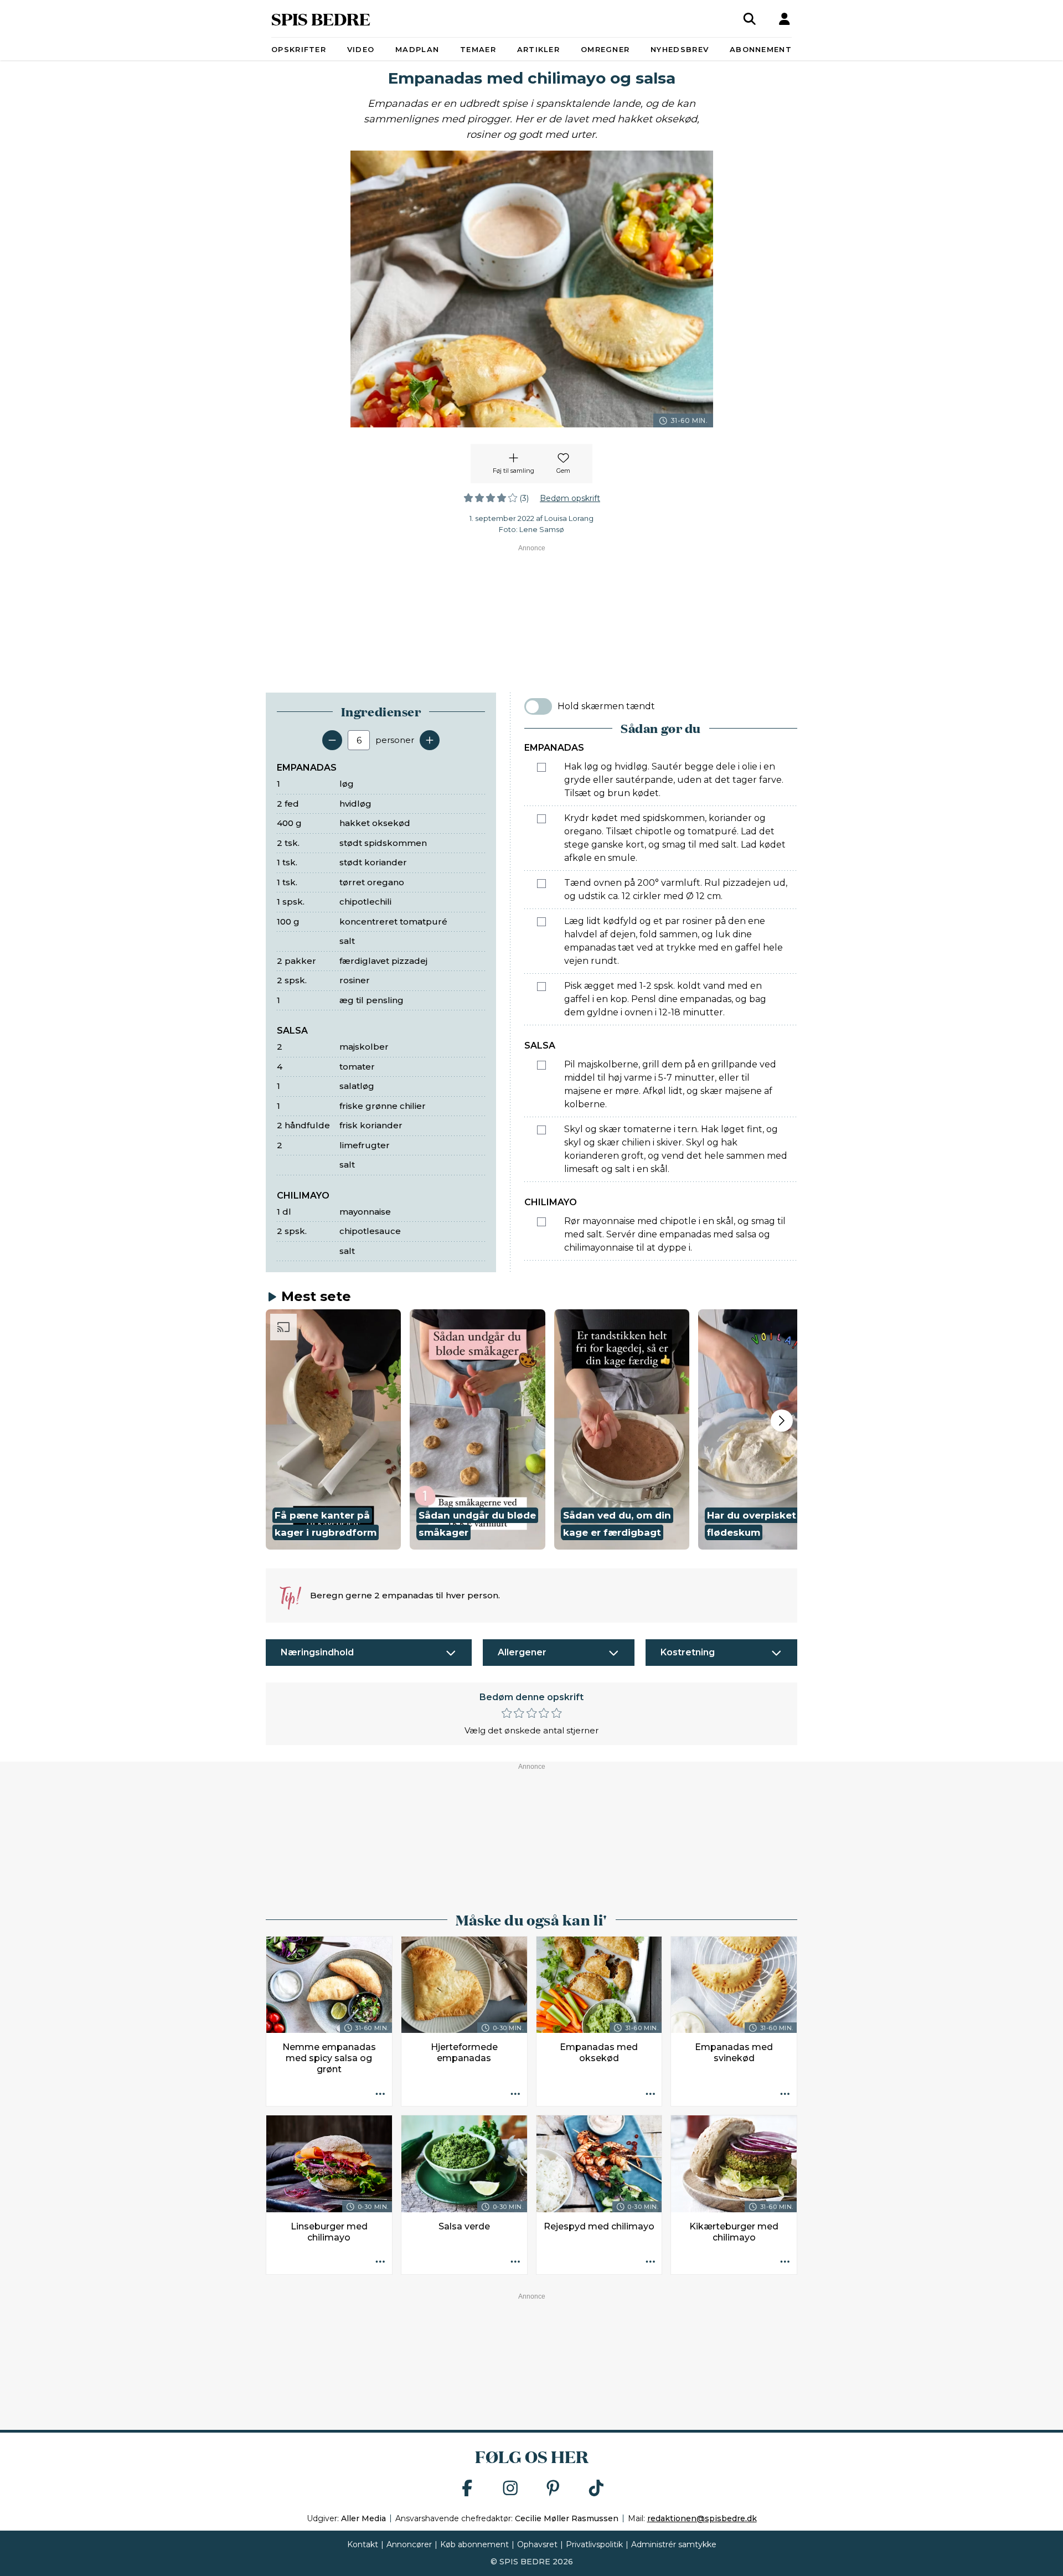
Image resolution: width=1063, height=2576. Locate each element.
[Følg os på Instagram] (510, 2489)
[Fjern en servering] (332, 740)
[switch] (538, 706)
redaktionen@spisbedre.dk (702, 2518)
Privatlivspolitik (594, 2544)
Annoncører (409, 2544)
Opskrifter (299, 49)
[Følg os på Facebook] (467, 2489)
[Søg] (750, 19)
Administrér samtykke (674, 2544)
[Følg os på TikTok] (596, 2489)
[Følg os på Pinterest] (553, 2489)
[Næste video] (782, 1421)
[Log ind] (785, 19)
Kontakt (363, 2544)
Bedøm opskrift (570, 498)
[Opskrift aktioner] (380, 2094)
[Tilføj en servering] (430, 740)
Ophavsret (537, 2544)
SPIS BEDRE (321, 19)
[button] (333, 1429)
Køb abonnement (474, 2544)
